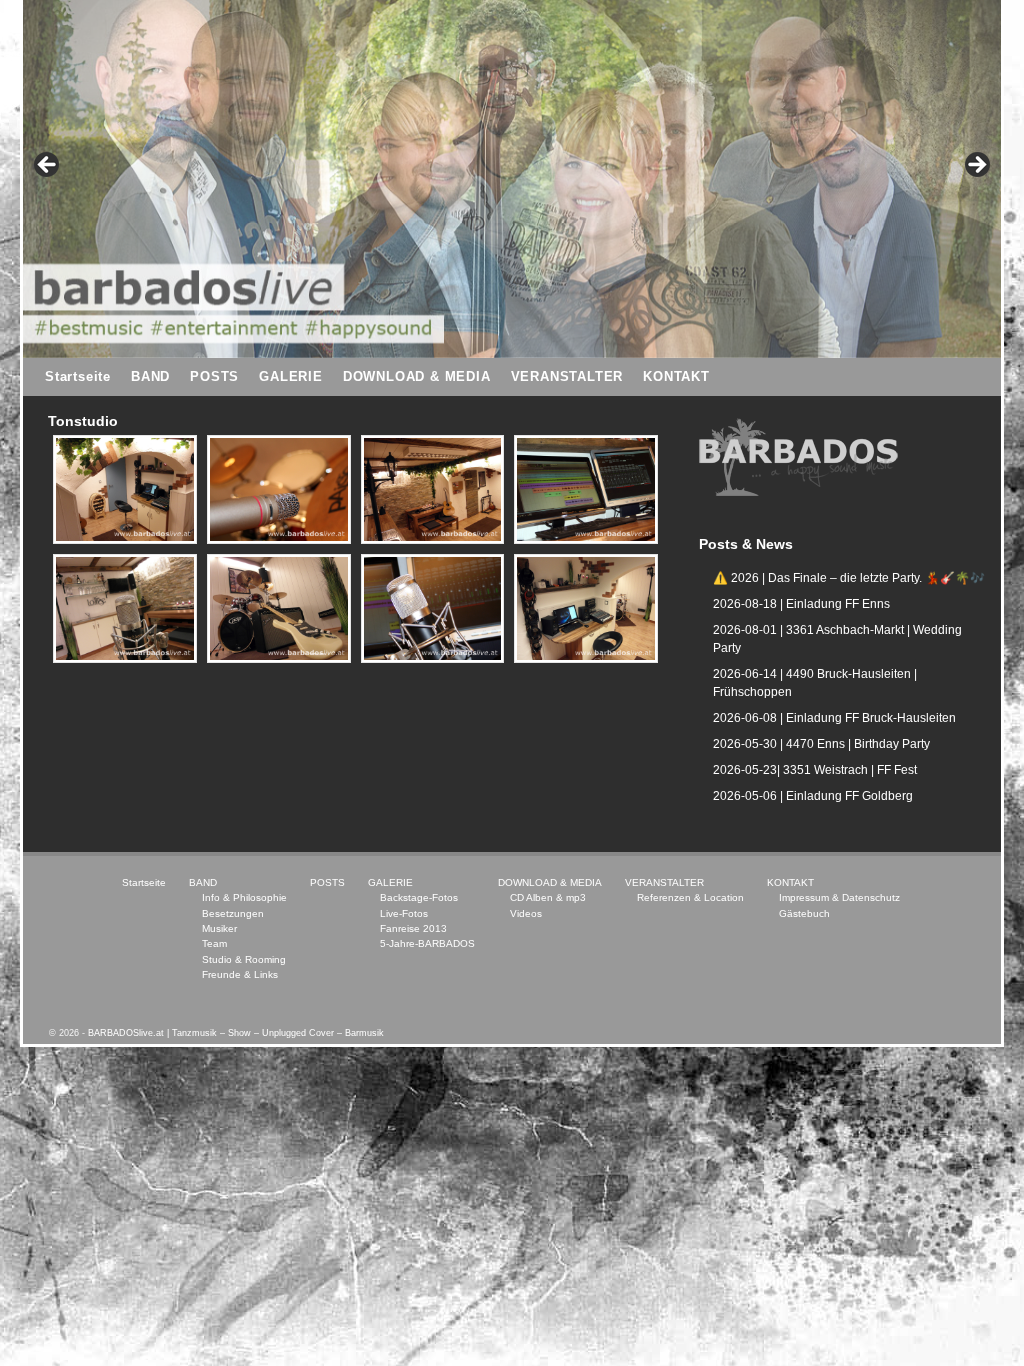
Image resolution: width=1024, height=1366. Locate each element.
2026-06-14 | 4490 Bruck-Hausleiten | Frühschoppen (815, 683)
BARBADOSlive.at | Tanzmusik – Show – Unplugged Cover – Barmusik (236, 1033)
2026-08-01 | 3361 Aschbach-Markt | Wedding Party (837, 639)
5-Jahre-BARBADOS (427, 943)
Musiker (219, 928)
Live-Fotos (404, 913)
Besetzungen (233, 913)
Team (214, 943)
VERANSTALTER (567, 376)
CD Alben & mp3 (548, 897)
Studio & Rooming (244, 959)
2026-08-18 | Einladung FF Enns (801, 604)
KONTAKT (676, 376)
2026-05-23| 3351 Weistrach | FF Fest (815, 770)
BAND (150, 376)
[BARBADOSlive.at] (125, 489)
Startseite (78, 376)
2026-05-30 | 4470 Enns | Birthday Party (821, 744)
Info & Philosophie (244, 897)
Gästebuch (804, 913)
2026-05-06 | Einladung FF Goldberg (813, 796)
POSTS (214, 376)
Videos (526, 913)
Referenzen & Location (690, 897)
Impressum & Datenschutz (839, 897)
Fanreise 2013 (413, 928)
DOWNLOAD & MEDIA (417, 376)
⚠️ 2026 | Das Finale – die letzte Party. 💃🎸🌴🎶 (849, 578)
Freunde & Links (240, 974)
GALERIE (291, 376)
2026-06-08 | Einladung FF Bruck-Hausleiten (834, 718)
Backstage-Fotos (419, 897)
